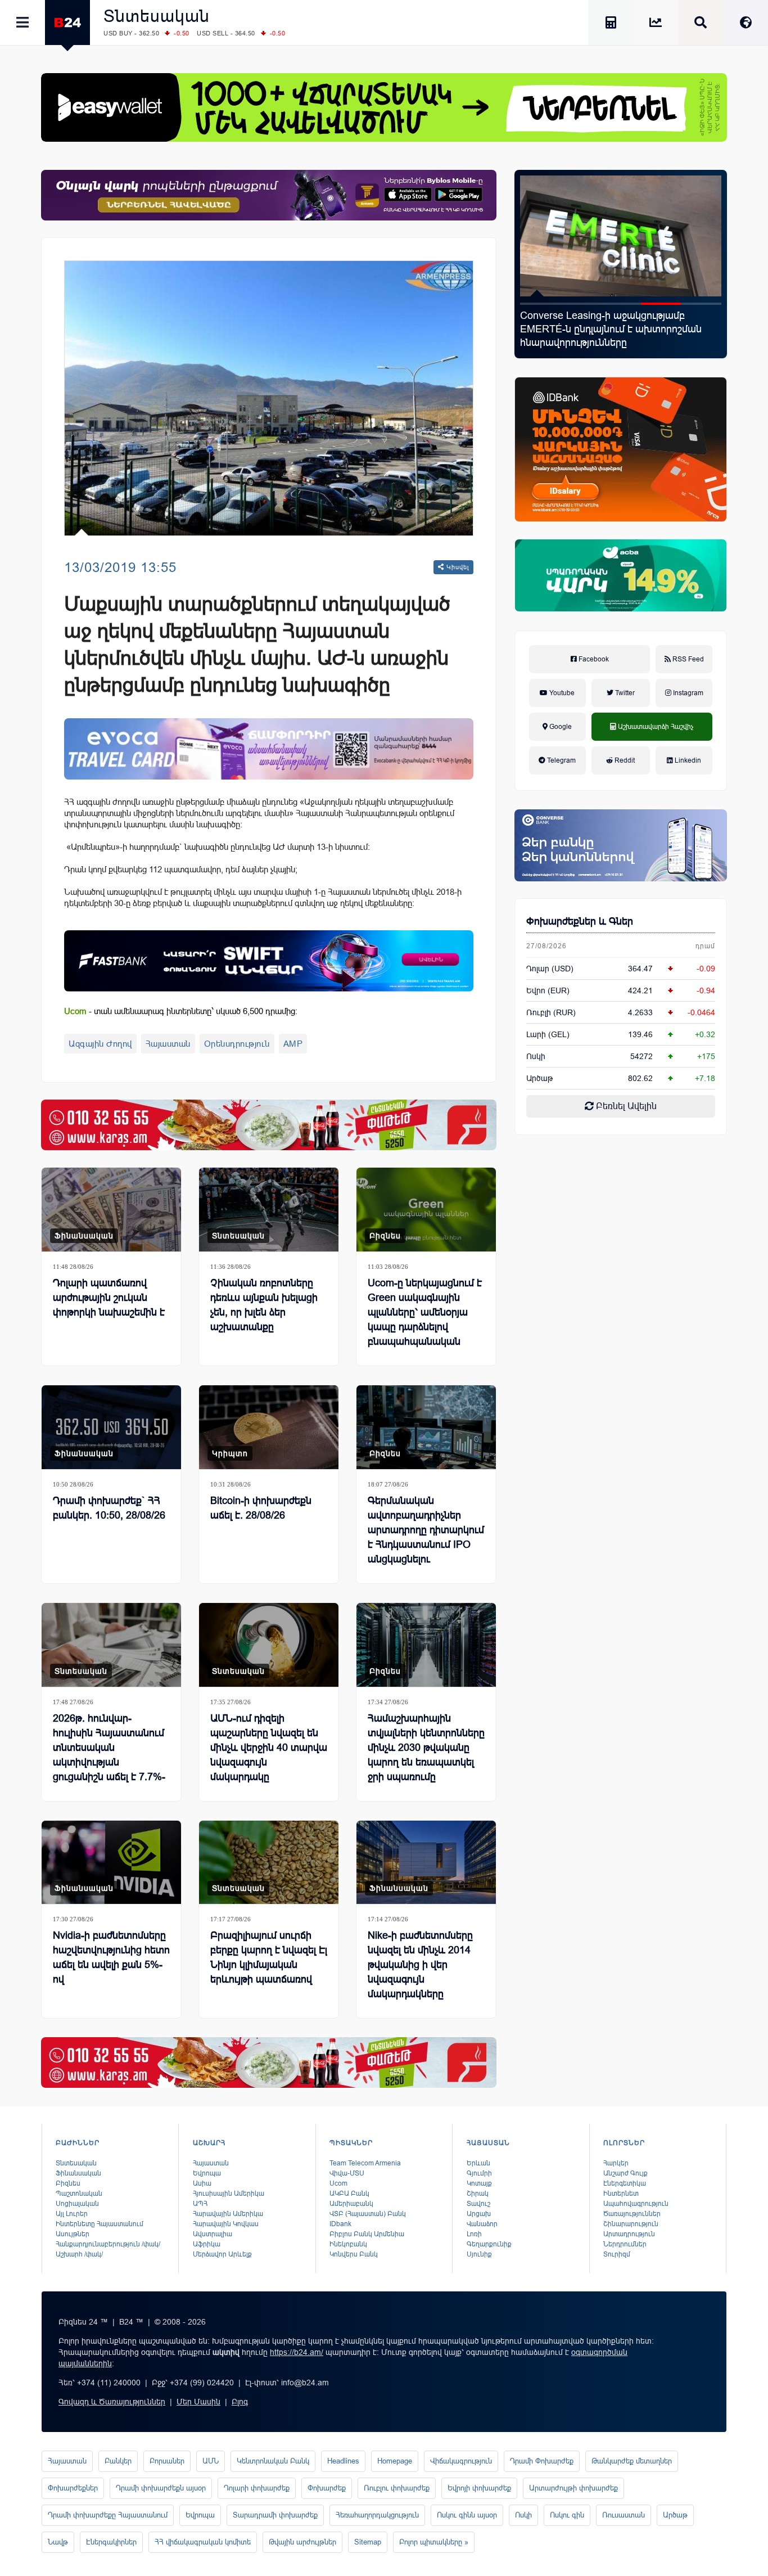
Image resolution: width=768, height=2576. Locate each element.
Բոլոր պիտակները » (434, 2542)
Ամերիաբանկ (351, 2204)
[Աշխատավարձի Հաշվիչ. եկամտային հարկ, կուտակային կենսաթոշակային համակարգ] (611, 24)
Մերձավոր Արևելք (222, 2254)
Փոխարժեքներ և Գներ (580, 921)
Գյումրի (479, 2173)
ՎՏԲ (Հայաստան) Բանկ (368, 2214)
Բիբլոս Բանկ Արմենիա (367, 2234)
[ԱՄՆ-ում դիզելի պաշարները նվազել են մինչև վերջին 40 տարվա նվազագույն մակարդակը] (269, 1645)
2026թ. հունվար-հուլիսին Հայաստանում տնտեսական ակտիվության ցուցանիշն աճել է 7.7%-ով (615, 329)
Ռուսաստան (624, 2515)
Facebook (593, 659)
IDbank (340, 2224)
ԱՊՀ (200, 2204)
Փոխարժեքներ (73, 2488)
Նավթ (58, 2542)
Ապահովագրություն (636, 2204)
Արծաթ (675, 2515)
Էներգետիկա (625, 2183)
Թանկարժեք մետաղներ (632, 2461)
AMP (293, 1044)
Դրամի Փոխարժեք (542, 2461)
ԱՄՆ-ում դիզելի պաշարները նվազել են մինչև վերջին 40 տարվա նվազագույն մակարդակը (269, 1748)
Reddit (624, 760)
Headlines (343, 2461)
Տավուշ (478, 2204)
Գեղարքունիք (489, 2244)
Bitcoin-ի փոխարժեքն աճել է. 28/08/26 (261, 1508)
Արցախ (479, 2214)
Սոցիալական (77, 2204)
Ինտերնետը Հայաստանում (100, 2224)
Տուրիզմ (617, 2254)
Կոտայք (479, 2183)
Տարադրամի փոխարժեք (275, 2515)
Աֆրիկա (207, 2244)
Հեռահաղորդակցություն (377, 2515)
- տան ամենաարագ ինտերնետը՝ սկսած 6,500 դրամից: (181, 1011)
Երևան (478, 2163)
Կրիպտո (230, 1453)
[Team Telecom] (269, 749)
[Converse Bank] (621, 845)
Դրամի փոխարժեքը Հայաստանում (108, 2515)
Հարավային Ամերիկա (228, 2214)
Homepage (395, 2461)
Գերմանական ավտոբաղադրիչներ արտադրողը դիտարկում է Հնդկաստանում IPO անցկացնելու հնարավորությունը (426, 1537)
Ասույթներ (73, 2234)
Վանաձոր (482, 2224)
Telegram (561, 760)
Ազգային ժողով (100, 1044)
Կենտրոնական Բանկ (273, 2461)
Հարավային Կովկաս (226, 2224)
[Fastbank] (269, 961)
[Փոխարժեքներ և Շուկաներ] (656, 24)
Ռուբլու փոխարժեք (397, 2488)
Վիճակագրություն (461, 2461)
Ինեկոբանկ (348, 2244)
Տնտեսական (157, 16)
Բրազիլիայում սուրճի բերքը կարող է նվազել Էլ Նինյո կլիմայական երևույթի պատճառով (269, 1957)
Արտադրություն (629, 2234)
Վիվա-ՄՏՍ (347, 2173)
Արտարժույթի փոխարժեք (573, 2488)
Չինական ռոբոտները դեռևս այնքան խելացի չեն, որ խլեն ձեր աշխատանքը (264, 1305)
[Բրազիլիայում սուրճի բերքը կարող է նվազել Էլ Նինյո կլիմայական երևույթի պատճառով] (269, 1863)
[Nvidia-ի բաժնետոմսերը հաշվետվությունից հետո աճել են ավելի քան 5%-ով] (111, 1863)
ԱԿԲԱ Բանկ (349, 2194)
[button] (540, 304)
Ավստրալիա (213, 2234)
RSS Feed (687, 659)
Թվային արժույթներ (302, 2542)
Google (560, 727)
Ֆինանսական (84, 1236)
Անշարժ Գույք (625, 2173)
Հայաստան (168, 1044)
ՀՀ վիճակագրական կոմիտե (203, 2542)
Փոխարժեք (327, 2488)
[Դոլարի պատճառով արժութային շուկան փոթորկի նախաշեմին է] (111, 1210)
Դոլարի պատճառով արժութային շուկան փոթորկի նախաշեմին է (109, 1298)
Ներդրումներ (625, 2244)
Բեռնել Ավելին (625, 1106)
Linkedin (687, 760)
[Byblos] (269, 195)
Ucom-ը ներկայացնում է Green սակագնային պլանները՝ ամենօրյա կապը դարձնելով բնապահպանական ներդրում (425, 1319)
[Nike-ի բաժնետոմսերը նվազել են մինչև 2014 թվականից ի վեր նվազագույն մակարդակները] (426, 1863)
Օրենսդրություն (237, 1044)
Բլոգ (240, 2402)
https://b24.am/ (297, 2352)
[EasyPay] (384, 107)
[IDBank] (621, 449)
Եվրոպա (207, 2173)
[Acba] (621, 575)
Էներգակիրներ (111, 2542)
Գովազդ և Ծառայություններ (112, 2402)
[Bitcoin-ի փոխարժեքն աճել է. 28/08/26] (269, 1427)
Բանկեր (118, 2461)
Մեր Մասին (198, 2402)
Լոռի (474, 2234)
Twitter (624, 693)
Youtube (561, 693)
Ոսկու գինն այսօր (467, 2515)
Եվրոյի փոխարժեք (479, 2488)
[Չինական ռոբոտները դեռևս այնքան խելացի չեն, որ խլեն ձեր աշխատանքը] (269, 1210)
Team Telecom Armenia (365, 2163)
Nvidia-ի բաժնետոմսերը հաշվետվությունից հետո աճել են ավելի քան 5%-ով (111, 1957)
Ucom (338, 2183)
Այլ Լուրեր (72, 2214)
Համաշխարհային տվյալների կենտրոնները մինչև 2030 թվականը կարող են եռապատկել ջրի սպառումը (426, 1748)
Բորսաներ (167, 2461)
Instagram (687, 693)
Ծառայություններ (632, 2214)
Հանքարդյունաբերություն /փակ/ (108, 2244)
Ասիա (202, 2183)
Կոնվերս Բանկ (354, 2254)
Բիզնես (385, 1236)
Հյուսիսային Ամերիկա (229, 2194)
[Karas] (269, 1125)
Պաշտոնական (79, 2194)
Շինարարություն (631, 2224)
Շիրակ (478, 2194)
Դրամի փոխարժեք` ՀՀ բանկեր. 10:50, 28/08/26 (109, 1508)
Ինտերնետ (621, 2194)
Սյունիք (479, 2254)
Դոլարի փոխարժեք (257, 2488)
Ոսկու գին (567, 2515)
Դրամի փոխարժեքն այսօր (161, 2488)
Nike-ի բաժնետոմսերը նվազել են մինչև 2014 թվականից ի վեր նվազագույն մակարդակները (420, 1965)
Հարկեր (616, 2163)
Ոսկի (536, 1056)
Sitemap (368, 2542)
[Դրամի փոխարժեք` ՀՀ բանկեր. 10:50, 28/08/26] (111, 1427)
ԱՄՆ (211, 2461)
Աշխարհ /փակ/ (79, 2254)
